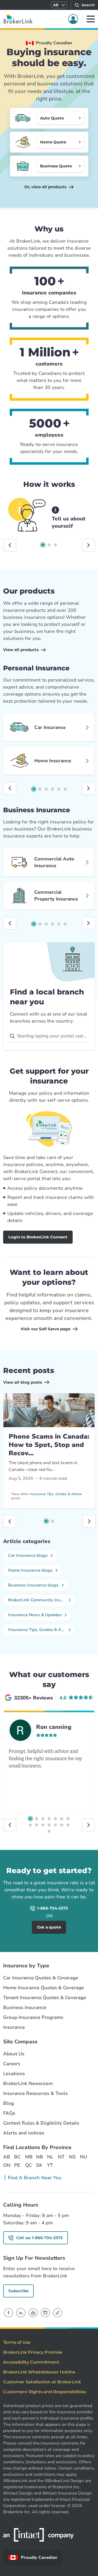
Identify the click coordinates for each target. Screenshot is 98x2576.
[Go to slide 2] (49, 545)
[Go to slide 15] (49, 1831)
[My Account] (73, 19)
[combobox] (49, 1036)
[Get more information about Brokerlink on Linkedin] (21, 2312)
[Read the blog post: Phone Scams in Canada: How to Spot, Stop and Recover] (49, 1410)
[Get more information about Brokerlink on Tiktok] (58, 2312)
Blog (8, 2103)
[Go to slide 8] (30, 1825)
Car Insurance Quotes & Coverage (41, 1978)
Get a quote (49, 1927)
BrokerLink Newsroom (28, 2084)
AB (7, 2157)
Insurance (14, 2027)
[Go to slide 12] (55, 1825)
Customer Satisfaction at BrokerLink (42, 2382)
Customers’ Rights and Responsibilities (45, 2392)
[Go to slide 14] (68, 1825)
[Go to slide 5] (59, 789)
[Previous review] (10, 1825)
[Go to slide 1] (43, 545)
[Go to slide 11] (49, 1825)
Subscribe (18, 2291)
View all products (21, 650)
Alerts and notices (24, 2133)
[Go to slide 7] (68, 1819)
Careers (12, 2064)
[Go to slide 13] (62, 1825)
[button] (59, 5)
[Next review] (88, 1825)
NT (61, 2157)
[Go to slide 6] (65, 789)
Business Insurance (25, 2008)
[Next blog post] (89, 1521)
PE (17, 2165)
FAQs (9, 2113)
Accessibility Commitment (31, 2362)
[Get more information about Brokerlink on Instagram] (45, 2312)
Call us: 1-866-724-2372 (39, 2238)
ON (7, 2165)
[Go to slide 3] (55, 545)
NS (72, 2157)
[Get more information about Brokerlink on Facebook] (8, 2312)
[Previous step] (10, 545)
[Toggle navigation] (91, 19)
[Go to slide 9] (37, 1825)
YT (50, 2165)
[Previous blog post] (10, 1521)
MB (28, 2157)
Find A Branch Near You (35, 2178)
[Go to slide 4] (53, 789)
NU (83, 2157)
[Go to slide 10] (43, 1825)
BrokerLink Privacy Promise (33, 2352)
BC (17, 2157)
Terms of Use (17, 2342)
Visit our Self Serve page (45, 1329)
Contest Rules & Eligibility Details (41, 2123)
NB (39, 2157)
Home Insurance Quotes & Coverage (44, 1988)
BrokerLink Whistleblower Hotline (39, 2372)
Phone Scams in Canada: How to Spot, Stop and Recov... (49, 1445)
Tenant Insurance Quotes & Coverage (45, 1998)
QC (28, 2165)
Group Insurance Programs (33, 2017)
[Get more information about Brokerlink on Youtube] (33, 2312)
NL (50, 2157)
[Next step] (88, 545)
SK (39, 2165)
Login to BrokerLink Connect (38, 1237)
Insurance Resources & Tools (35, 2093)
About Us (14, 2054)
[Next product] (88, 788)
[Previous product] (10, 788)
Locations (14, 2074)
